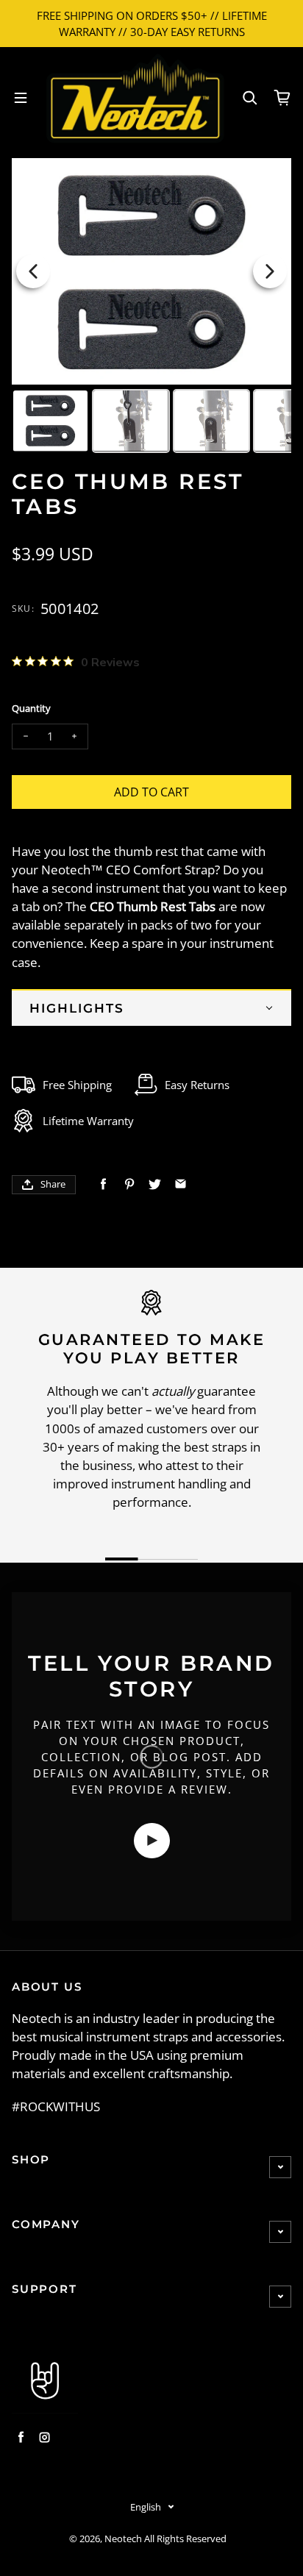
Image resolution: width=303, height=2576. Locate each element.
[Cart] (282, 98)
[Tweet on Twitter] (155, 1184)
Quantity (31, 709)
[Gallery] (151, 308)
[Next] (270, 271)
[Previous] (33, 271)
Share (53, 1184)
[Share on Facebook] (103, 1184)
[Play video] (152, 1841)
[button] (151, 1007)
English (146, 2507)
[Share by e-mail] (181, 1184)
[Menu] (21, 98)
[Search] (250, 98)
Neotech (123, 2539)
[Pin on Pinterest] (129, 1184)
